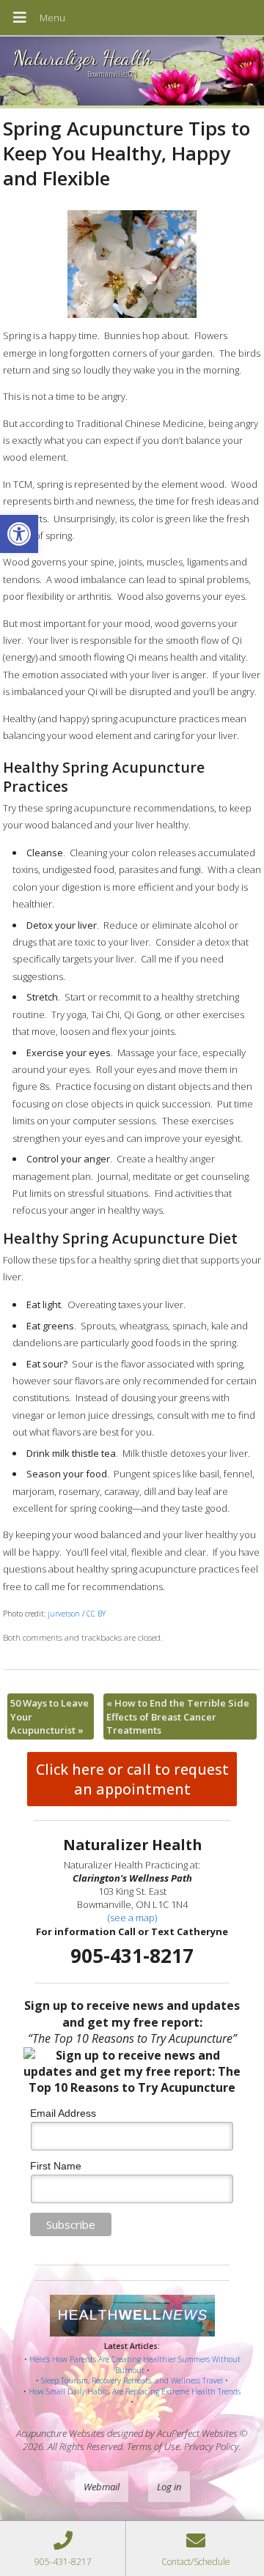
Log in (169, 2487)
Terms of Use (153, 2446)
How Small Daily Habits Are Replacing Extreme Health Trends (135, 2391)
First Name (56, 2166)
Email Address (63, 2113)
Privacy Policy (212, 2446)
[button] (19, 534)
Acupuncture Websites (60, 2433)
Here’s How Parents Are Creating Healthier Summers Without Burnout (135, 2365)
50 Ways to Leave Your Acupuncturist (49, 1716)
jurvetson (64, 1614)
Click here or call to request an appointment (132, 1779)
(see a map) (132, 1918)
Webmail (102, 2487)
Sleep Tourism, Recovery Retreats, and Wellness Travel (132, 2380)
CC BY (96, 1614)
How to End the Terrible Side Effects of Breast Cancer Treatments (178, 1716)
